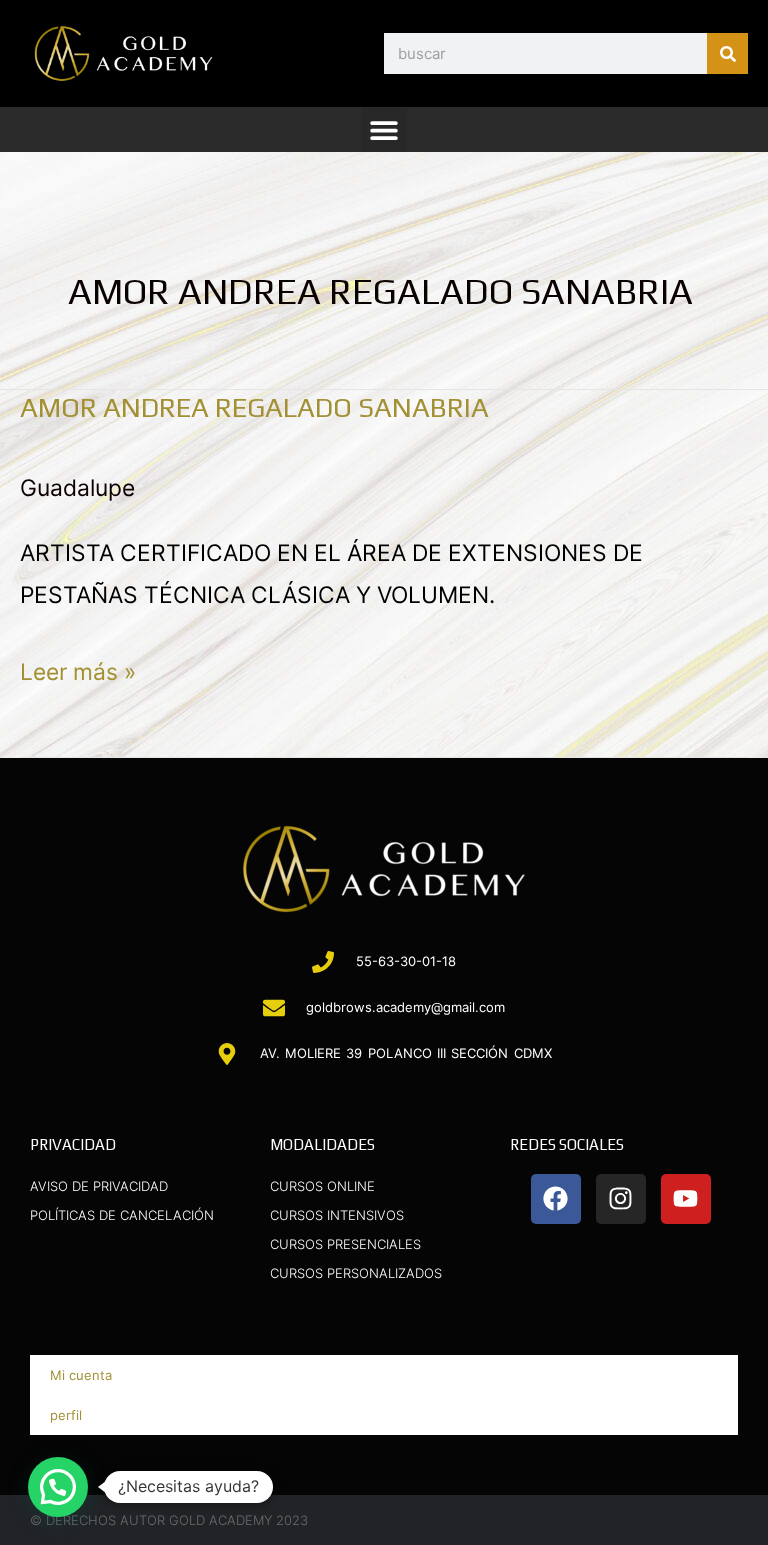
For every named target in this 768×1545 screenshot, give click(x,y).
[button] (384, 129)
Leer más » (78, 668)
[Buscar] (727, 53)
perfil (66, 1415)
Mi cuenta (81, 1375)
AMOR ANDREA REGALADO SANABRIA (254, 407)
